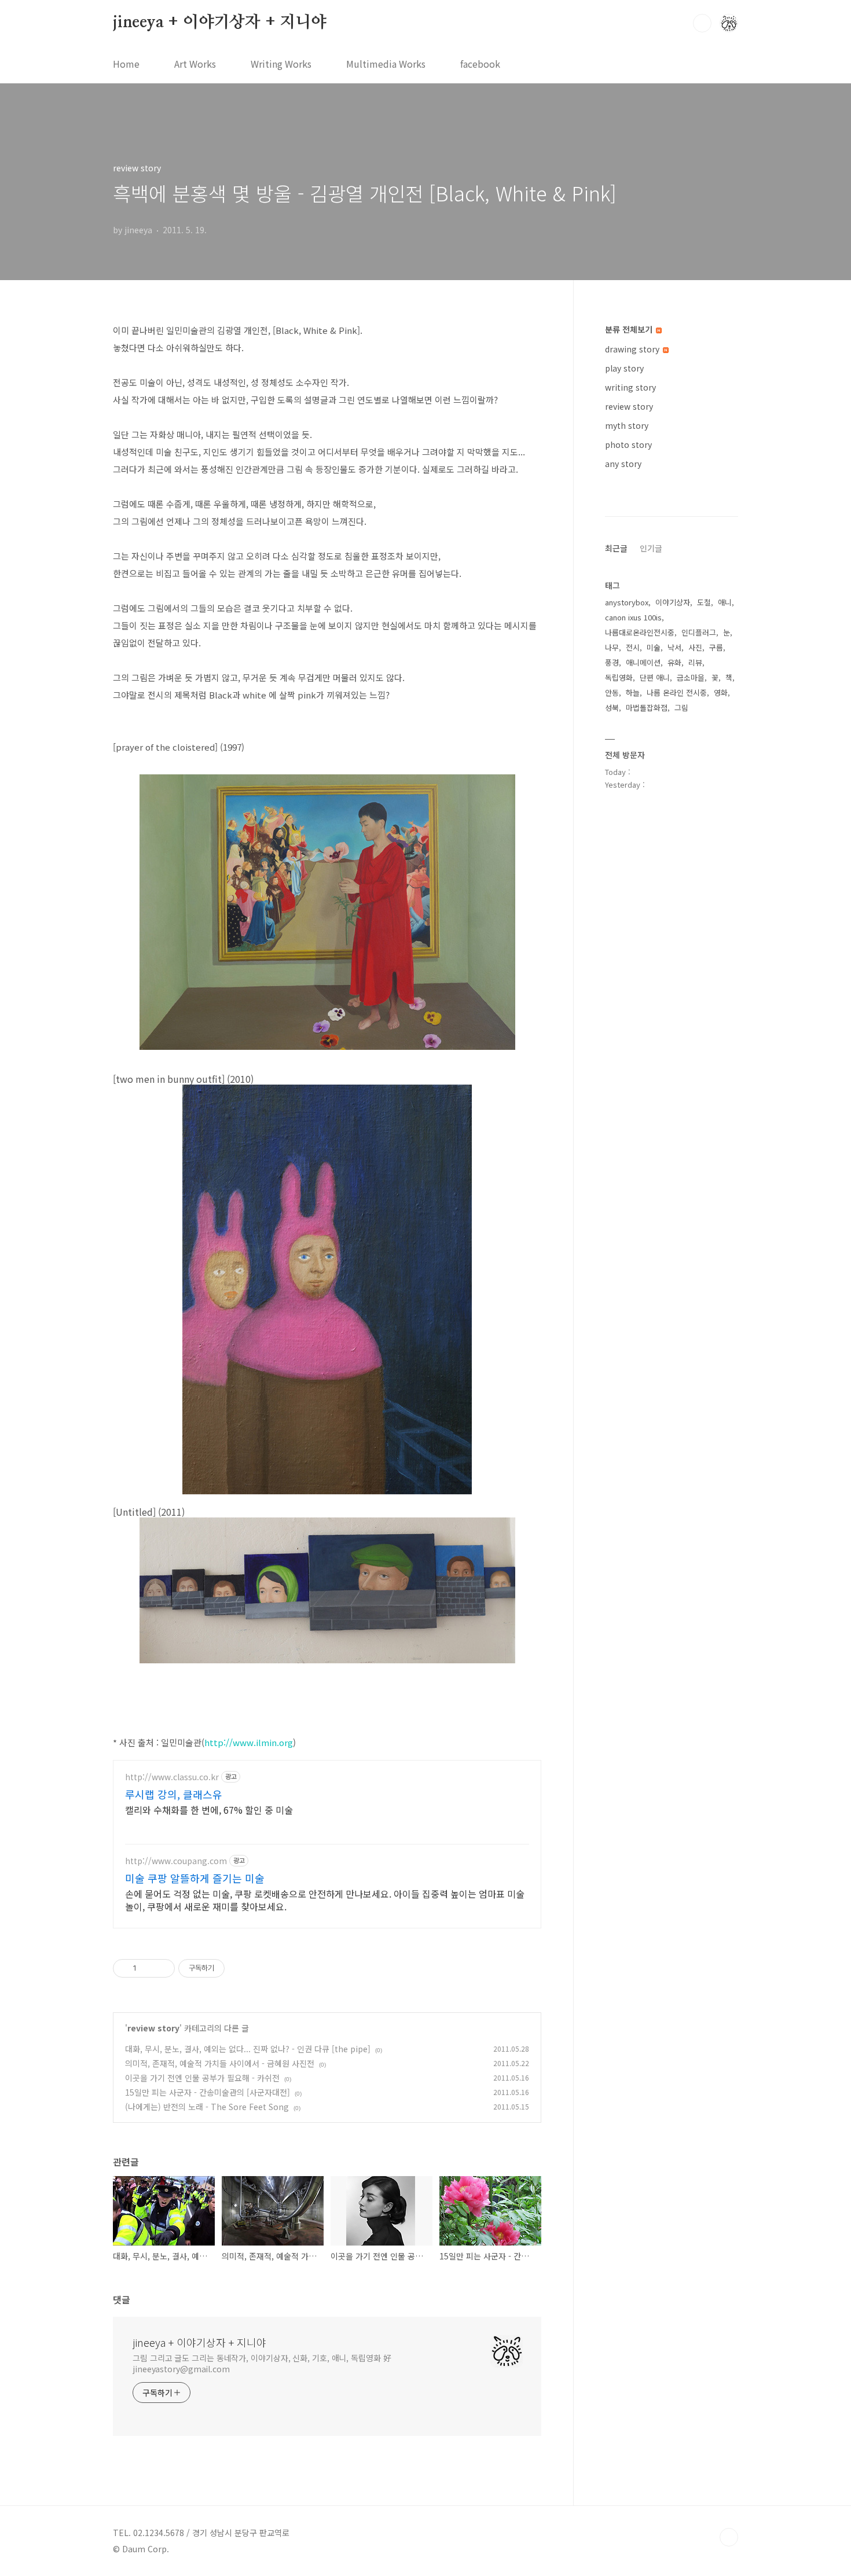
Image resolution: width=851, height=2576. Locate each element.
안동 (612, 692)
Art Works (195, 64)
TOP (729, 2537)
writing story (630, 387)
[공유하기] (147, 1968)
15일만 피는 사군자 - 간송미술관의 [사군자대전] (208, 2092)
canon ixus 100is (633, 617)
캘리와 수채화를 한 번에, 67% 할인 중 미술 (209, 1809)
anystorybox (627, 602)
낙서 (674, 647)
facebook (480, 64)
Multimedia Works (386, 64)
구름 (716, 647)
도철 (704, 602)
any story (623, 464)
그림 (681, 708)
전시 (633, 647)
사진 (695, 647)
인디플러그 (699, 632)
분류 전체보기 (630, 329)
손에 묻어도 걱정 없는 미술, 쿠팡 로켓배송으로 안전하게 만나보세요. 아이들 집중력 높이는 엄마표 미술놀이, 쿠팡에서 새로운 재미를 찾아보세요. (325, 1900)
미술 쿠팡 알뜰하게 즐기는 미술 (195, 1878)
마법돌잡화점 (647, 708)
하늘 (633, 692)
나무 (612, 647)
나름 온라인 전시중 (677, 692)
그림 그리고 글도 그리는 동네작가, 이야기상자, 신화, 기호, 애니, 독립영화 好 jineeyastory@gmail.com (262, 2363)
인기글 (651, 548)
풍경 (612, 662)
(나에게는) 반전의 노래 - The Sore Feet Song (207, 2107)
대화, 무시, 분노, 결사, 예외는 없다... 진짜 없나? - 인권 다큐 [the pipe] (248, 2049)
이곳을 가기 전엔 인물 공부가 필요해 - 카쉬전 (202, 2078)
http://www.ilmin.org (249, 1742)
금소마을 (691, 677)
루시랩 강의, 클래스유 (174, 1794)
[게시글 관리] (162, 1968)
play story (624, 368)
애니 (725, 602)
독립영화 (619, 677)
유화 (674, 662)
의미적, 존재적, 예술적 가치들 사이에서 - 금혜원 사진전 (220, 2063)
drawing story (633, 349)
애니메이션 (643, 662)
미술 (654, 647)
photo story (628, 444)
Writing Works (281, 64)
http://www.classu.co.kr (172, 1777)
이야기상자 (673, 602)
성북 (612, 708)
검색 (702, 23)
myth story (627, 425)
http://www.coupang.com (176, 1861)
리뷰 (695, 662)
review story (153, 2028)
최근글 (616, 548)
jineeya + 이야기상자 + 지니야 (220, 23)
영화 (721, 692)
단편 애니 (655, 677)
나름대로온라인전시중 (640, 632)
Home (126, 64)
